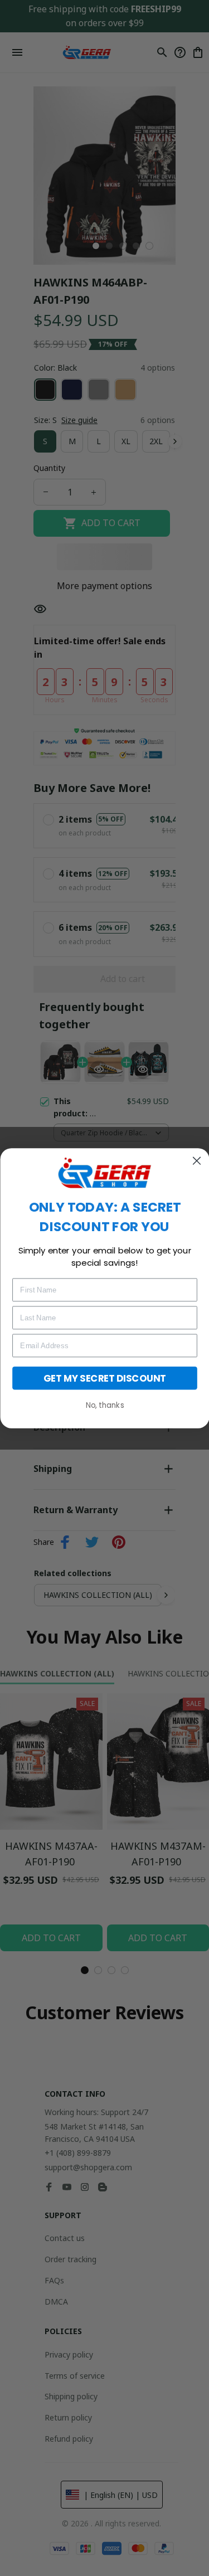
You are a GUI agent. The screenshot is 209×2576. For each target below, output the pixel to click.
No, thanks (104, 1405)
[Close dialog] (197, 1161)
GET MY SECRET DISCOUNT (105, 1377)
